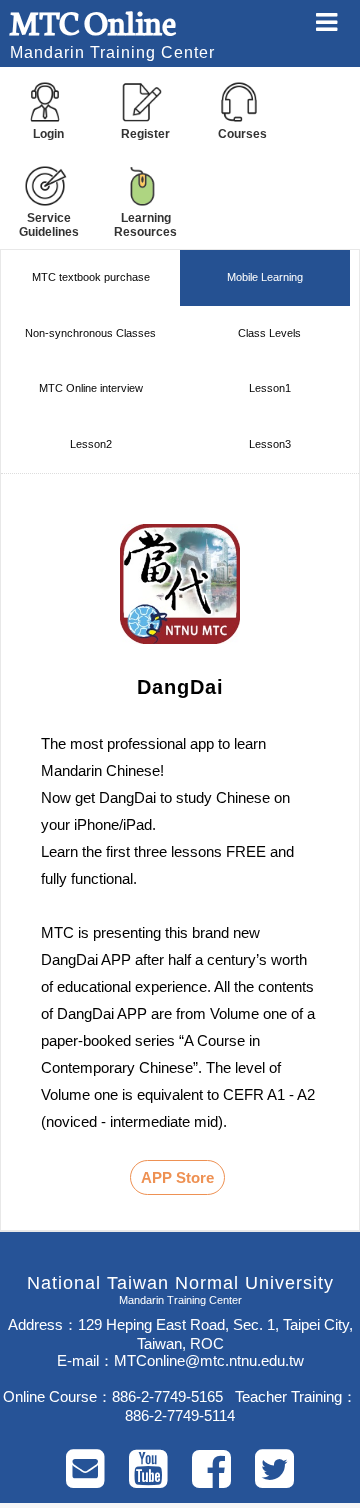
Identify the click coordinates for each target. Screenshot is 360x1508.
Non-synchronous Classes (90, 333)
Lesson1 (270, 388)
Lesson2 (91, 444)
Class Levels (269, 333)
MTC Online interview (91, 388)
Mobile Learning (265, 277)
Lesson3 (270, 444)
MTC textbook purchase (91, 277)
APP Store (177, 1177)
